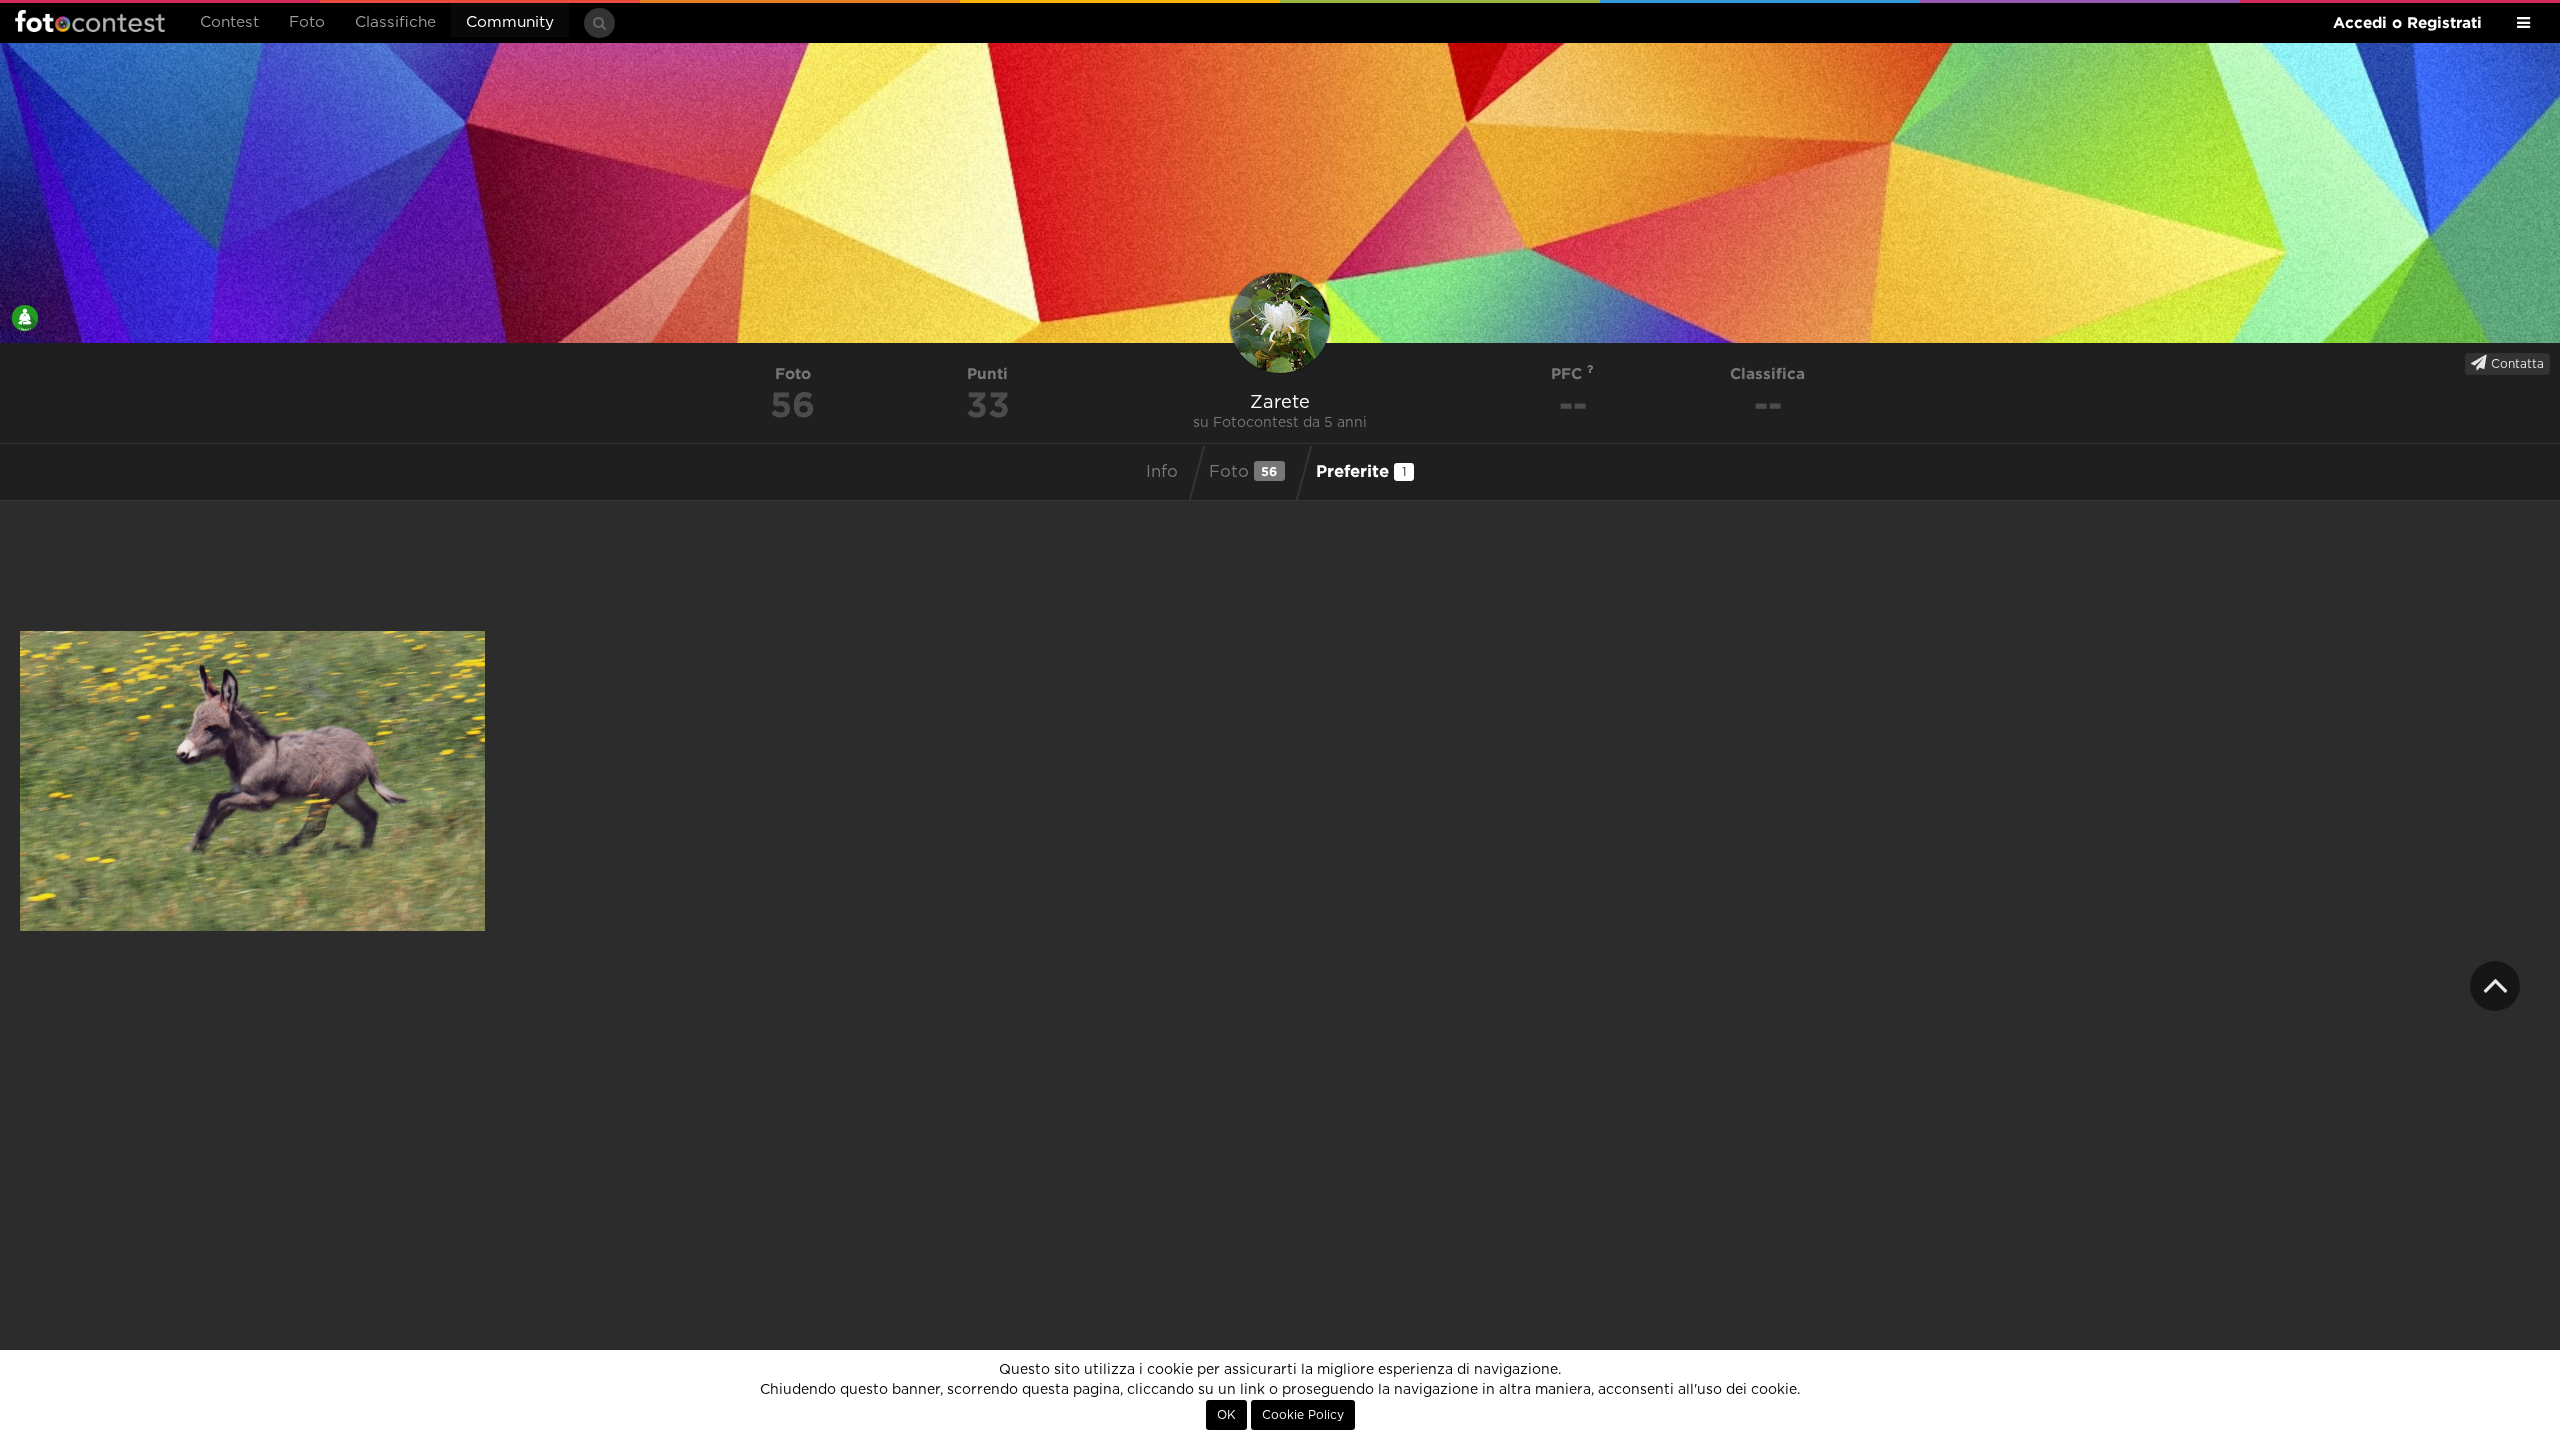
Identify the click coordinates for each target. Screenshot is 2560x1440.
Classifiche (395, 22)
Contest (229, 22)
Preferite (1361, 470)
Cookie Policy (1303, 1415)
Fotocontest (90, 21)
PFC (1569, 373)
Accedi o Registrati (2407, 22)
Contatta (2515, 364)
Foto (307, 22)
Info (1162, 472)
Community (510, 22)
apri (252, 781)
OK (1226, 1415)
